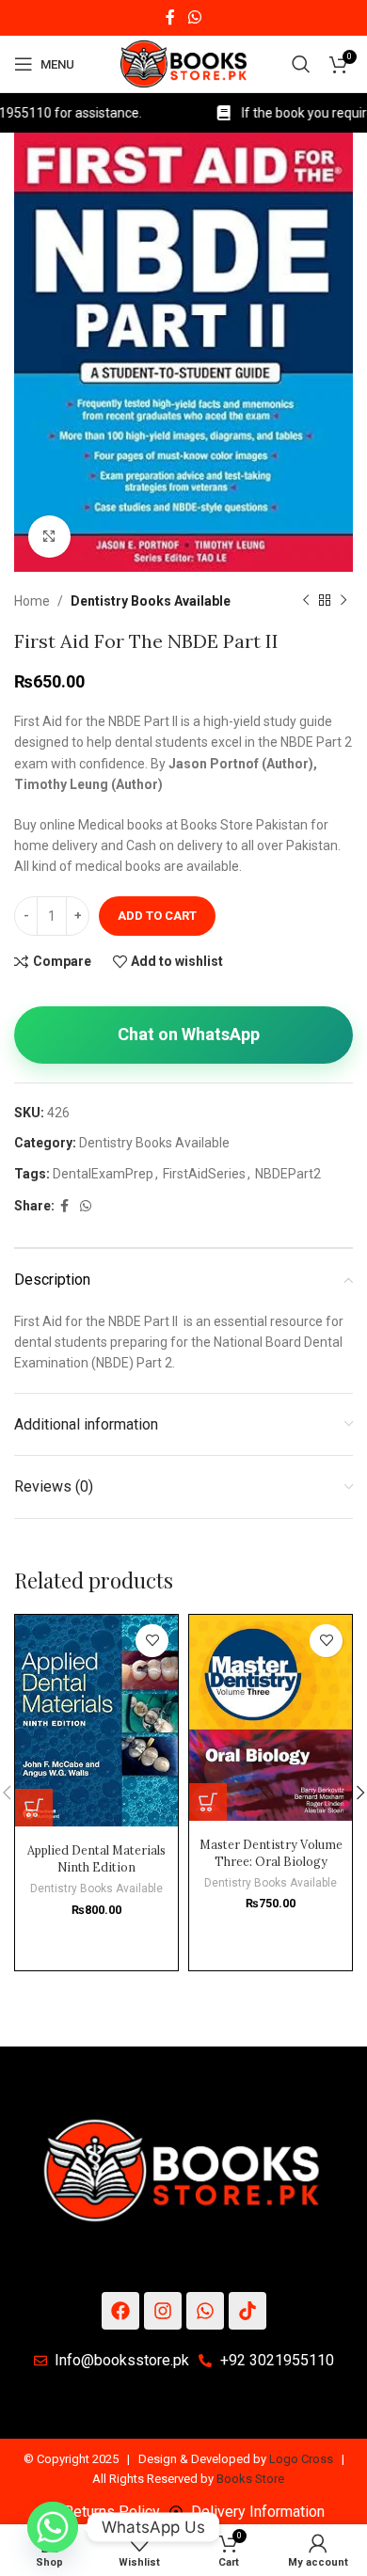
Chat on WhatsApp (189, 1034)
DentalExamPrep (103, 1174)
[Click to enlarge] (49, 537)
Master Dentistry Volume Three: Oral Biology (271, 1853)
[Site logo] (184, 63)
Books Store (250, 2479)
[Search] (301, 64)
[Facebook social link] (171, 17)
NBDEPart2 (288, 1174)
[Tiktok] (247, 2311)
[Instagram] (163, 2311)
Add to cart (157, 916)
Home (32, 601)
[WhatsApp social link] (194, 17)
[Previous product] (306, 601)
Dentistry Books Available (151, 601)
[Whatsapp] (205, 2311)
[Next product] (343, 601)
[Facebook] (120, 2311)
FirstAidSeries (204, 1174)
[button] (34, 1808)
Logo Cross (301, 2459)
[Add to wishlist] (152, 1641)
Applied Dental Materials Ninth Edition (96, 1858)
